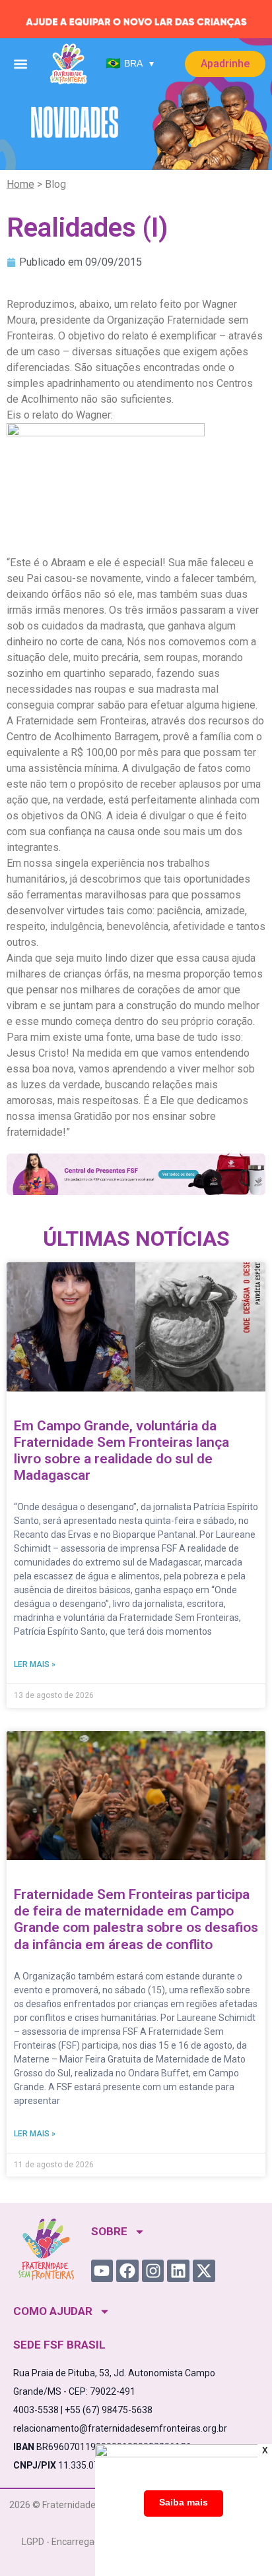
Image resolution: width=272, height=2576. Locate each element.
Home (20, 184)
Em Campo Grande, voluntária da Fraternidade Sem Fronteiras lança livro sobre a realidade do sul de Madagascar (121, 1451)
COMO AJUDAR (53, 2311)
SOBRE (109, 2231)
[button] (20, 64)
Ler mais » (35, 1664)
